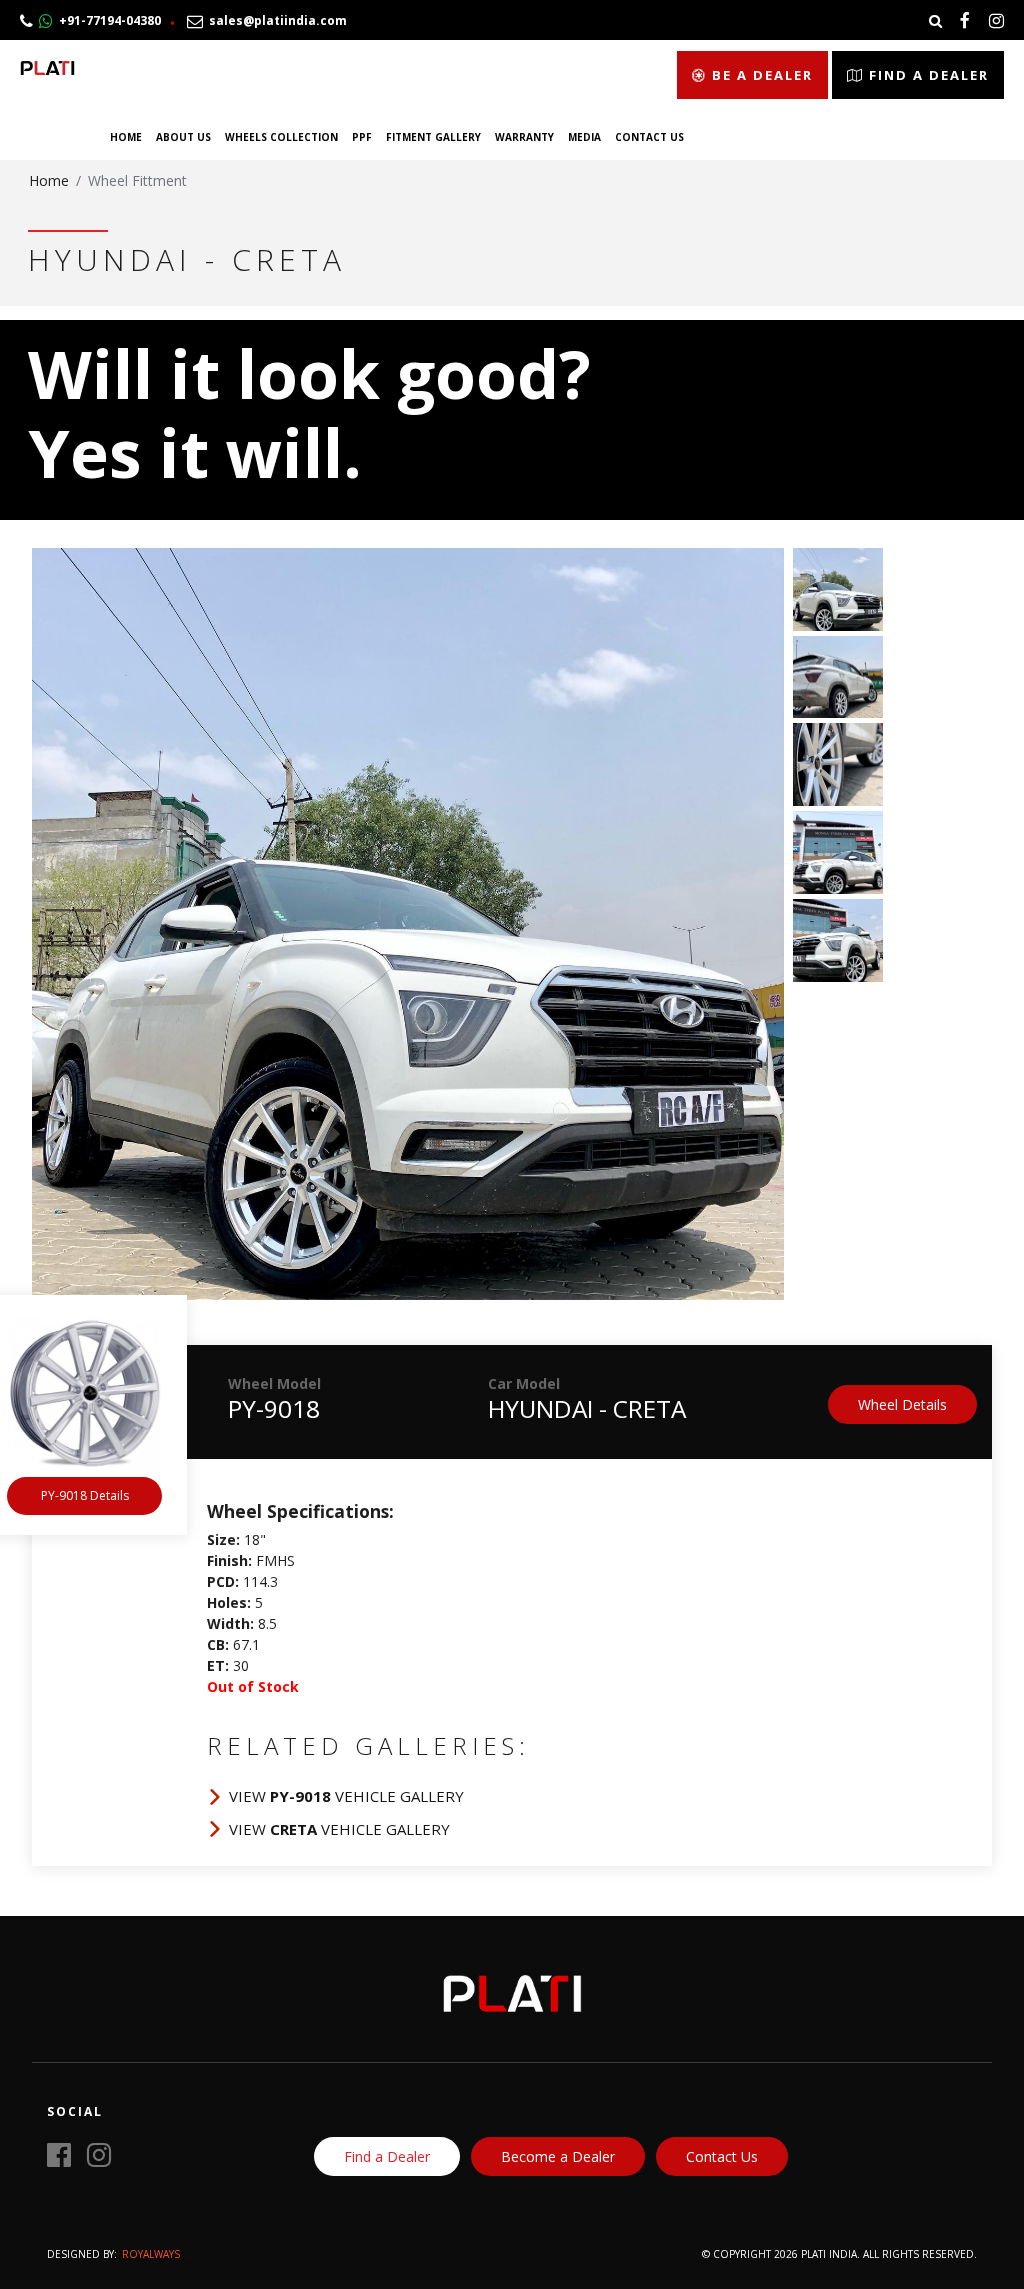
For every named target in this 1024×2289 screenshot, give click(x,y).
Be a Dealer (760, 75)
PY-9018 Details (85, 1495)
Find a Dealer (926, 75)
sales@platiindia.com (275, 20)
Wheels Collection (281, 137)
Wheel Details (902, 1404)
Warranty (524, 137)
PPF (362, 137)
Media (584, 137)
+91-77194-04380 (107, 20)
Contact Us (649, 137)
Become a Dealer (558, 2156)
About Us (183, 137)
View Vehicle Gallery (346, 1796)
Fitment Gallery (433, 137)
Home (126, 137)
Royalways (151, 2254)
